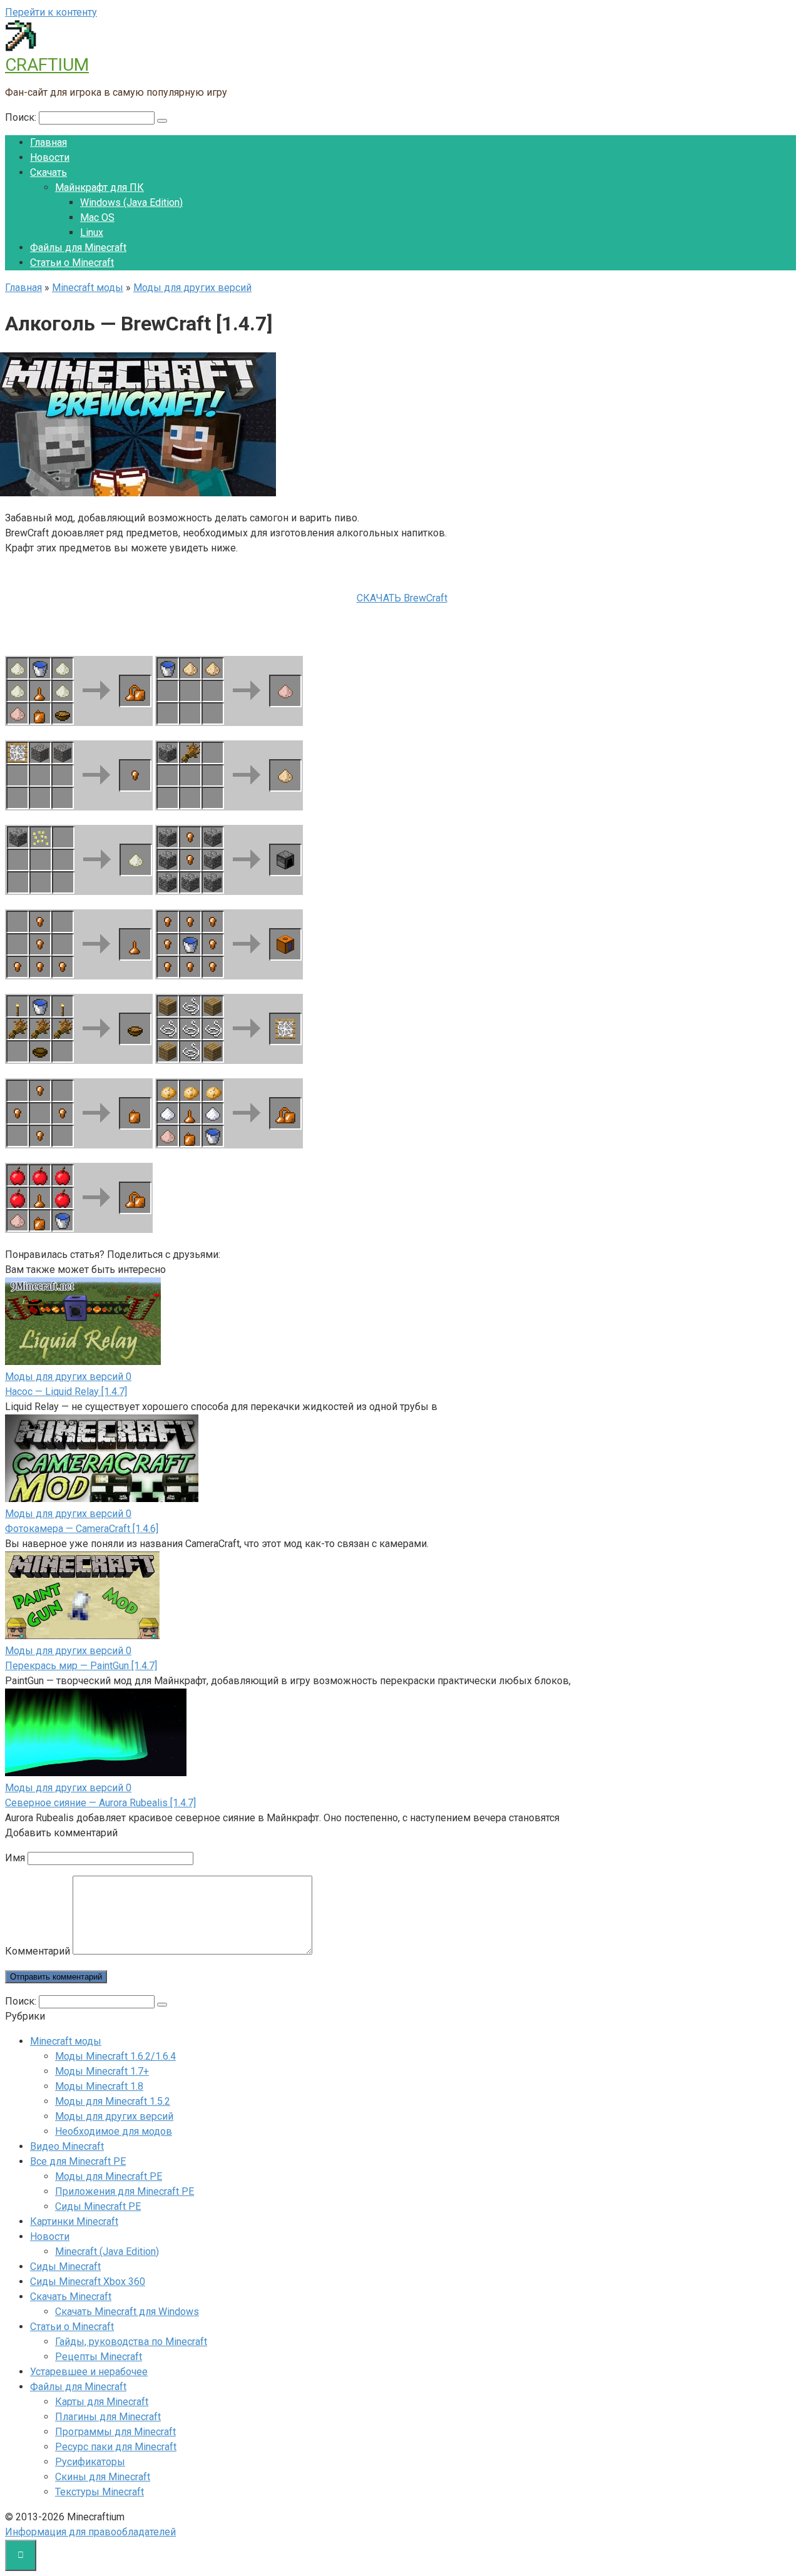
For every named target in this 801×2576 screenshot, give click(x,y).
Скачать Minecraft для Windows (127, 2312)
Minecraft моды (66, 2041)
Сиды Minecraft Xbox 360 (88, 2282)
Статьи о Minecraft (72, 263)
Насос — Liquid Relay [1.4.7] (66, 1392)
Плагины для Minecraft (108, 2417)
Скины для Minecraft (103, 2477)
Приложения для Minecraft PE (125, 2191)
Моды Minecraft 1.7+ (102, 2071)
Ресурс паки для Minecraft (116, 2447)
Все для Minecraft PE (78, 2161)
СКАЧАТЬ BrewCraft (402, 598)
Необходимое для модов (114, 2131)
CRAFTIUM (47, 65)
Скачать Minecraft (71, 2297)
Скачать (48, 172)
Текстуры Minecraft (99, 2492)
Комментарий (38, 1951)
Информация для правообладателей (90, 2532)
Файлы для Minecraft (78, 248)
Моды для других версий (114, 2116)
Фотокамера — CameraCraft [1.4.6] (82, 1529)
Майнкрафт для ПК (99, 187)
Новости (50, 157)
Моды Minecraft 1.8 (99, 2086)
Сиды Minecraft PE (98, 2206)
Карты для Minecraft (102, 2402)
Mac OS (97, 217)
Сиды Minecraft (65, 2267)
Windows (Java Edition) (131, 202)
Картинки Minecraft (74, 2221)
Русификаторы (90, 2462)
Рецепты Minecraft (99, 2357)
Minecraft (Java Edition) (107, 2251)
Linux (92, 233)
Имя (15, 1858)
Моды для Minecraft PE (109, 2176)
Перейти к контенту (51, 12)
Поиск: (22, 117)
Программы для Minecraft (115, 2432)
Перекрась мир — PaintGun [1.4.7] (81, 1666)
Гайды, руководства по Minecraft (131, 2342)
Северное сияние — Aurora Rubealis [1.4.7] (100, 1803)
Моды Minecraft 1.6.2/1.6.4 (115, 2056)
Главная (48, 142)
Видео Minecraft (67, 2146)
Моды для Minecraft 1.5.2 (113, 2101)
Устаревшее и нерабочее (89, 2372)
